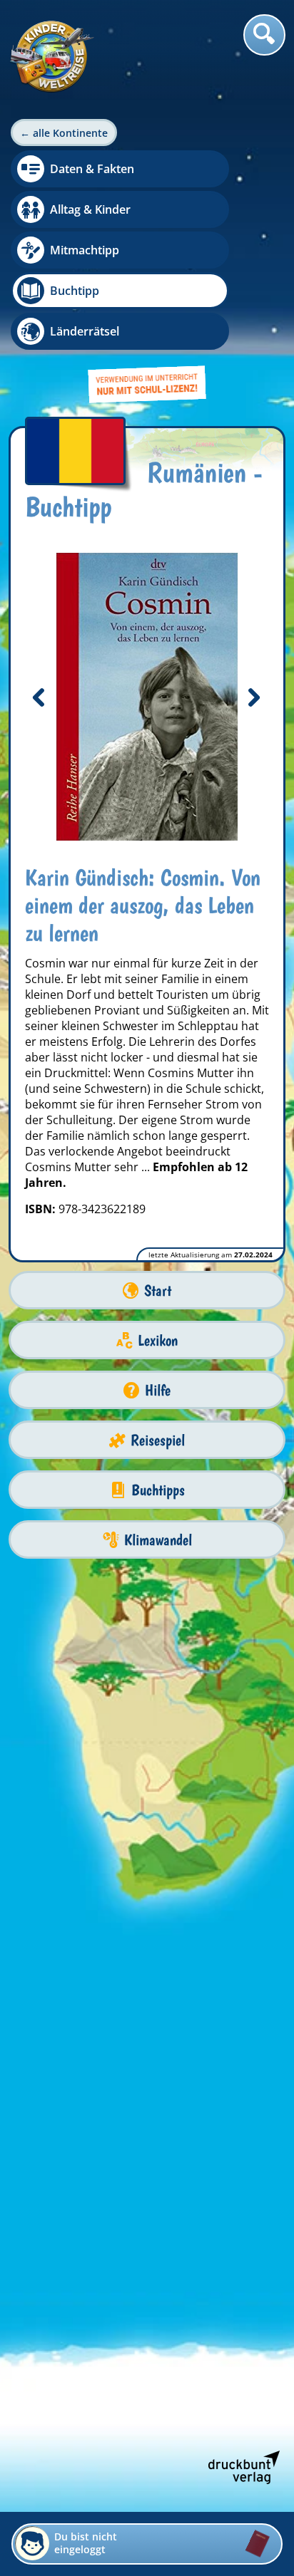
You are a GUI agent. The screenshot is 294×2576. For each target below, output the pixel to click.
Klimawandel (158, 1540)
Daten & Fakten (92, 169)
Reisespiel (158, 1440)
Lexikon (158, 1340)
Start (158, 1290)
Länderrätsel (85, 331)
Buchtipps (158, 1490)
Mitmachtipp (85, 250)
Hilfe (158, 1390)
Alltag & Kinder (90, 209)
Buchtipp (75, 291)
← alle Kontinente (64, 133)
